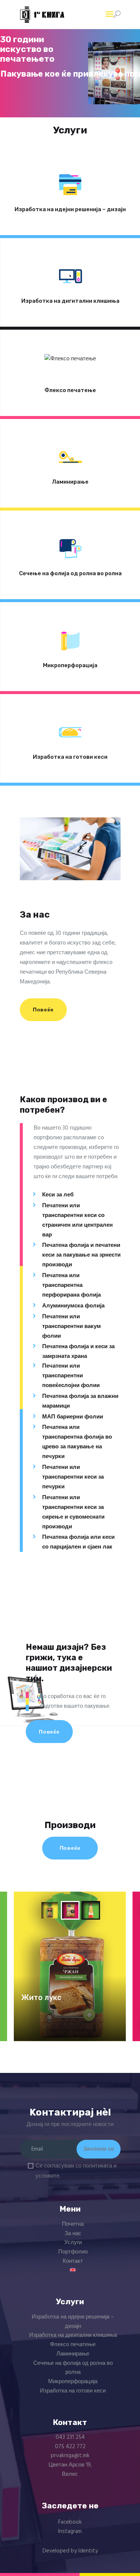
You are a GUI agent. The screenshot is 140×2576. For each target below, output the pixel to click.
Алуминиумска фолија (73, 1306)
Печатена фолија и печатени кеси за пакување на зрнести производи (81, 1255)
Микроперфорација (70, 665)
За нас (73, 2234)
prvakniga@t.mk (70, 2456)
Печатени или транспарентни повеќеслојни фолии (71, 1376)
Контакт (73, 2261)
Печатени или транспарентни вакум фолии (71, 1326)
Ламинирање (70, 482)
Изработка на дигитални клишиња (70, 301)
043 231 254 (70, 2437)
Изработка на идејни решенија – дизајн (70, 209)
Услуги (73, 2243)
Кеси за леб (58, 1195)
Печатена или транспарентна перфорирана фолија (71, 1285)
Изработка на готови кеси (70, 757)
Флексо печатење (70, 390)
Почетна (73, 2224)
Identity (88, 2551)
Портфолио (73, 2252)
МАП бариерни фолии (73, 1417)
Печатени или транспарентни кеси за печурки (73, 1477)
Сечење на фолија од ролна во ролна (70, 573)
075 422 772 (70, 2447)
